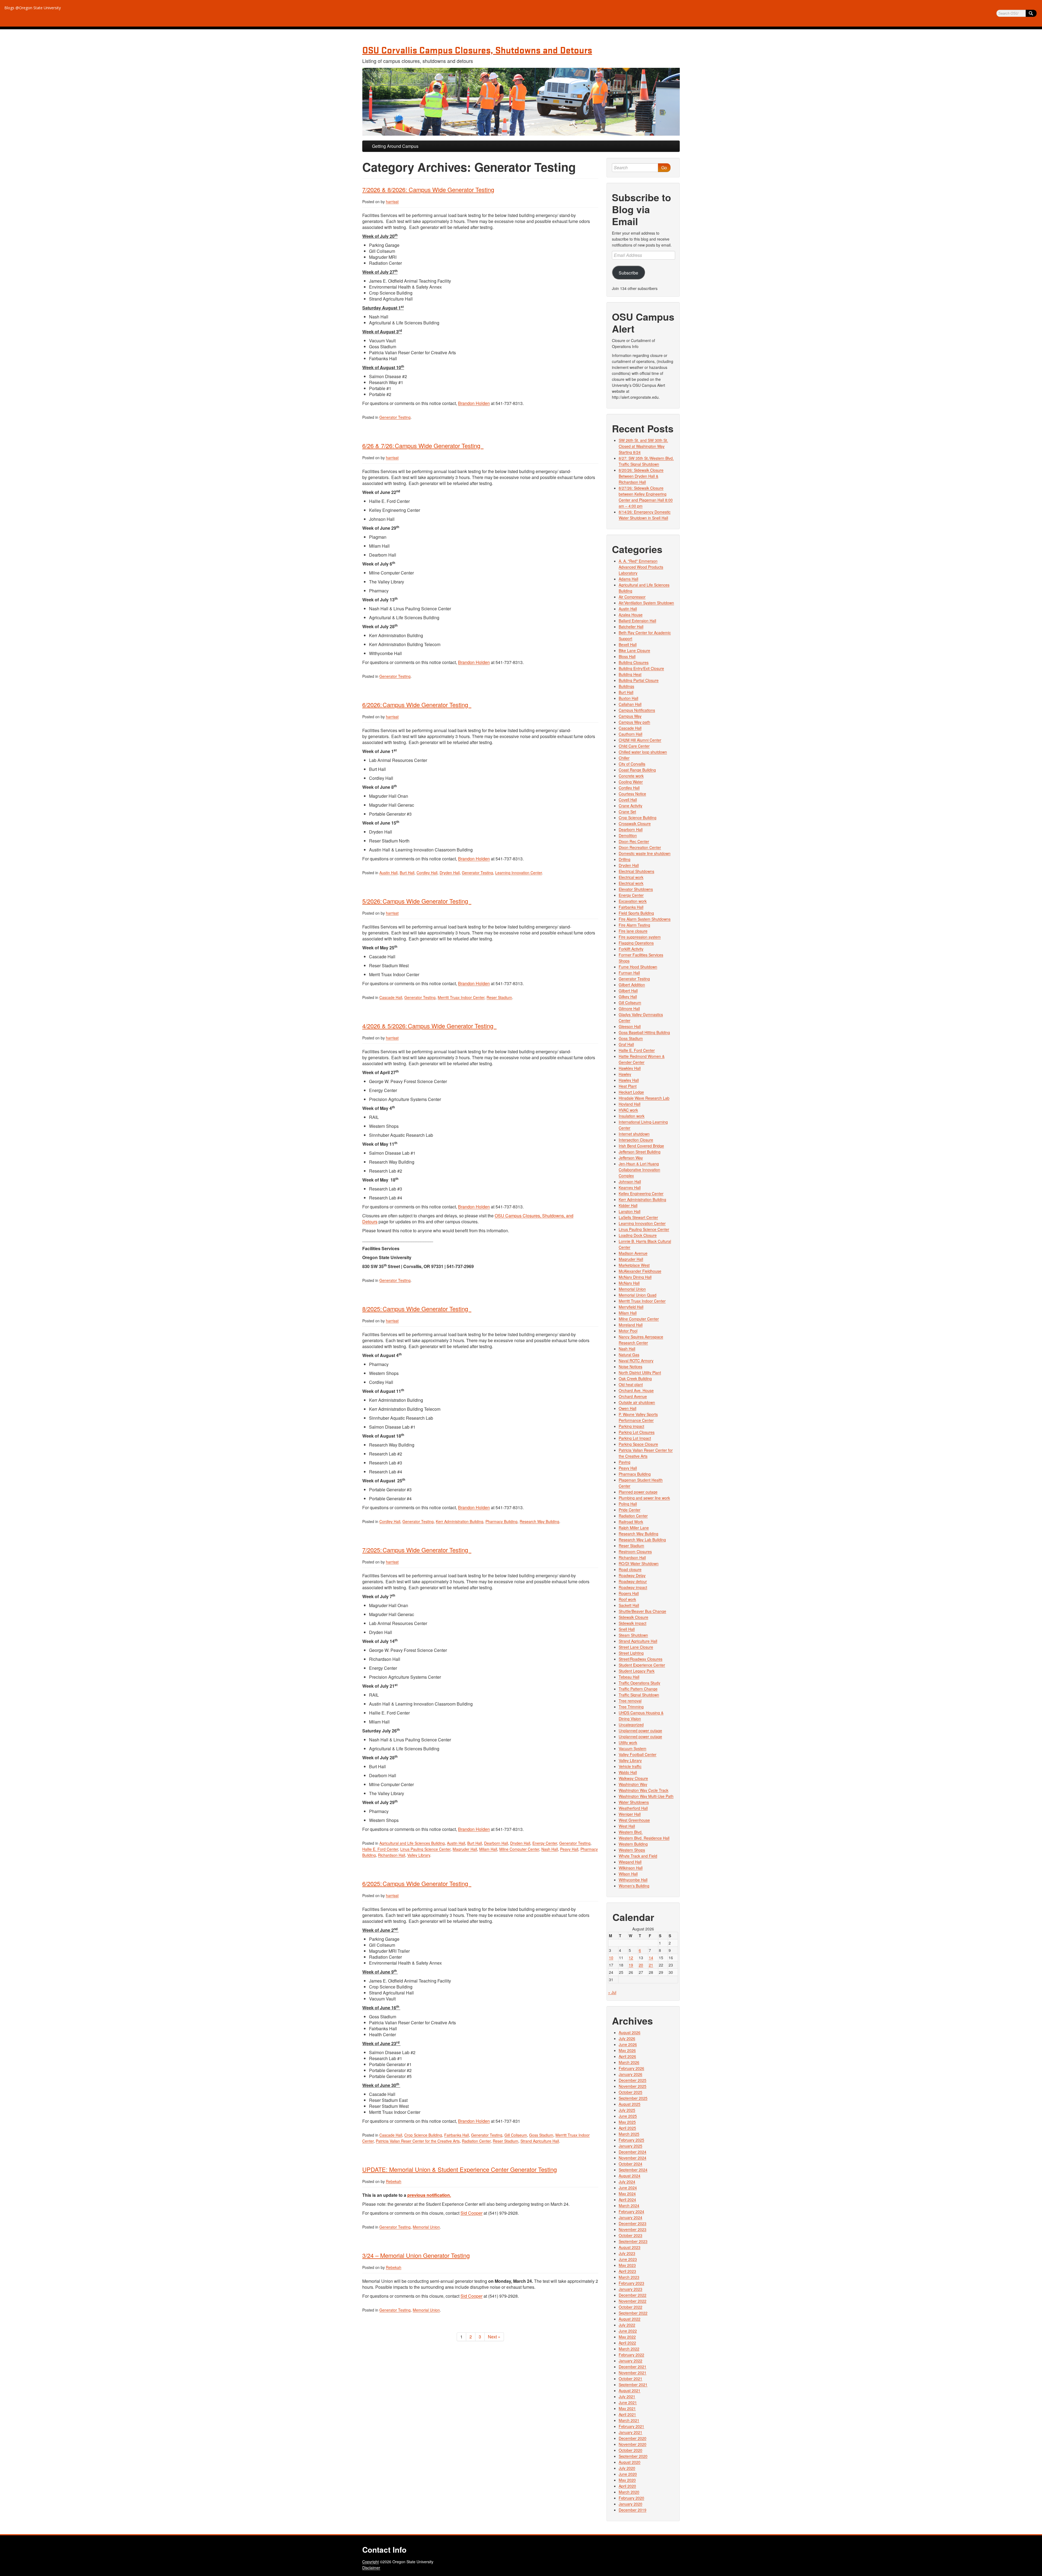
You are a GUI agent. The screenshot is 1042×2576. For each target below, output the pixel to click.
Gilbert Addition (632, 985)
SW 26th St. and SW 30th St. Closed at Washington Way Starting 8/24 (643, 446)
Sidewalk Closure (633, 1617)
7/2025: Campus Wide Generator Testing (417, 1550)
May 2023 (627, 2265)
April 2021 (627, 2414)
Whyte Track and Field (638, 1856)
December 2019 (633, 2510)
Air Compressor (632, 597)
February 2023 (631, 2283)
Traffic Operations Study (639, 1683)
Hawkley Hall (630, 1068)
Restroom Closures (635, 1552)
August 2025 (630, 2104)
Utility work (628, 1742)
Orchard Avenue (633, 1396)
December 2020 (633, 2438)
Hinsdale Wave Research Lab (644, 1098)
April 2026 (627, 2056)
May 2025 (627, 2122)
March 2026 (629, 2062)
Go (664, 167)
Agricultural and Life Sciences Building (412, 1843)
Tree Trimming (631, 1707)
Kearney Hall (630, 1188)
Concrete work (631, 776)
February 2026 (631, 2068)
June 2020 (628, 2474)
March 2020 (629, 2492)
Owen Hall (628, 1408)
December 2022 (633, 2295)
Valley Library (419, 1855)
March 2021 (629, 2420)
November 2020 (633, 2444)
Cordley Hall (427, 873)
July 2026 (627, 2038)
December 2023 (633, 2223)
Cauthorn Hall (630, 734)
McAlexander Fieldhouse (640, 1271)
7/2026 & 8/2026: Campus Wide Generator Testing (428, 189)
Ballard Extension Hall (637, 621)
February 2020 (631, 2498)
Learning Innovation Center (519, 873)
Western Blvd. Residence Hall (644, 1838)
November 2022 (633, 2301)
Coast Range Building (637, 770)
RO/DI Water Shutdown (639, 1563)
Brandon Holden (474, 403)
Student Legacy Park (637, 1671)
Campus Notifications (637, 710)
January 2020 (630, 2504)
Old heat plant (631, 1384)
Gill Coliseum (516, 2135)
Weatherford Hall (633, 1808)
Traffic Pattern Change (638, 1689)
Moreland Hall (631, 1325)
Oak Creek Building (635, 1378)
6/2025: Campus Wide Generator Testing (417, 1883)
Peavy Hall (569, 1849)
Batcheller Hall (631, 627)
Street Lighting (631, 1653)
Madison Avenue (633, 1253)
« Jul (612, 1992)
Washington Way (633, 1784)
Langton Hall (630, 1211)
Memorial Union (426, 2227)
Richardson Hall (392, 1855)
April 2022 (627, 2343)
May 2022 (627, 2337)
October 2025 (630, 2092)
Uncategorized (631, 1725)
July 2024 (627, 2182)
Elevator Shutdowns (636, 889)
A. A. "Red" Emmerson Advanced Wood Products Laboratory (641, 567)
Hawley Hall (629, 1080)
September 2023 (633, 2241)
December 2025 (633, 2080)
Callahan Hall (630, 704)
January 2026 (630, 2074)
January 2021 (630, 2432)
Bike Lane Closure (634, 650)
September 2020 (633, 2456)
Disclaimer (371, 2568)
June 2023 (628, 2259)
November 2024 (633, 2158)
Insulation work (632, 1116)
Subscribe (628, 273)
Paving (625, 1462)
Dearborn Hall (496, 1843)
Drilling (625, 859)
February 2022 (631, 2355)
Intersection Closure (636, 1140)
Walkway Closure (633, 1778)
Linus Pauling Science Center (425, 1849)
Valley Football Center (638, 1754)
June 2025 (628, 2116)
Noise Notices (630, 1367)
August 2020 (630, 2462)
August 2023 (630, 2247)
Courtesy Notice (632, 794)
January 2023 (630, 2289)
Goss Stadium (541, 2135)
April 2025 (627, 2128)
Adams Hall (628, 579)
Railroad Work (631, 1522)
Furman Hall (629, 973)
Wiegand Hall (630, 1862)
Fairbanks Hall (457, 2135)
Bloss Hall (627, 656)
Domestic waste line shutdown (645, 853)
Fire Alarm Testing (634, 925)
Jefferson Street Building (640, 1152)
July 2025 (627, 2110)
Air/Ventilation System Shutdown (646, 603)
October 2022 (630, 2307)
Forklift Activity (631, 949)
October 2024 (630, 2164)
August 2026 (630, 2032)
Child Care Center (634, 746)
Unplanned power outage (640, 1731)
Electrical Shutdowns (636, 871)
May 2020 (627, 2480)
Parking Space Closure (638, 1444)
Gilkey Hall (628, 997)
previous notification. (429, 2195)
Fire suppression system (640, 937)
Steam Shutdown (633, 1635)
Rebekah (394, 2181)
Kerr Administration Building (460, 1521)
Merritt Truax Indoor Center (461, 997)
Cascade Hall (391, 997)
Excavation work (633, 901)
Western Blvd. (631, 1832)
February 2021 (631, 2426)
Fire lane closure (633, 931)
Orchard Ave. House (636, 1390)
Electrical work (631, 877)
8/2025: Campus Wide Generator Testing (417, 1309)
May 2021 (627, 2408)
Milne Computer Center (519, 1849)
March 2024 (629, 2205)
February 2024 (631, 2211)
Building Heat (630, 674)
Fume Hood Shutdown (638, 967)
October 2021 (630, 2379)
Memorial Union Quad (638, 1295)
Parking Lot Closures (637, 1432)
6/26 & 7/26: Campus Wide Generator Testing (423, 446)
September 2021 (633, 2385)
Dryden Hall (450, 873)
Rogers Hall (629, 1593)
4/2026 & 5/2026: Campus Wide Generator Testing (429, 1026)
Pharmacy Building (501, 1521)
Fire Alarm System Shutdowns (645, 919)
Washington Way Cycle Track (644, 1790)
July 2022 (627, 2325)
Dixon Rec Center (634, 841)
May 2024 (627, 2194)
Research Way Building (539, 1521)
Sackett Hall (629, 1605)
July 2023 (627, 2253)
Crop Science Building (423, 2135)
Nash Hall (550, 1849)
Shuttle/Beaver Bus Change (642, 1611)
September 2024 (633, 2170)
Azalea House (631, 615)
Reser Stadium (499, 997)
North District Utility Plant (640, 1372)
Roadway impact (633, 1587)
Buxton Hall (628, 698)
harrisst (392, 202)
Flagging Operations (636, 943)
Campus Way (630, 716)
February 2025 (631, 2140)
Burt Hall (407, 873)
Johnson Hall (630, 1182)
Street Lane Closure (636, 1647)
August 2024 (630, 2176)
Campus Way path (634, 722)
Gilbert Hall (628, 991)
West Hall (627, 1826)
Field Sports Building (636, 913)
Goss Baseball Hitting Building (644, 1032)
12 (631, 1958)
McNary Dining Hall (635, 1277)
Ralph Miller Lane (634, 1528)
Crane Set (627, 812)
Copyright (371, 2562)
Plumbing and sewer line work (644, 1498)
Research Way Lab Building (642, 1540)
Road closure (630, 1569)
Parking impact (631, 1426)
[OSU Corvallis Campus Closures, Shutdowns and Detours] (521, 102)
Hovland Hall (630, 1104)
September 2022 (633, 2313)
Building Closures (634, 662)
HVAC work (628, 1110)
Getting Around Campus (395, 146)
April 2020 (627, 2486)
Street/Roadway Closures (641, 1659)
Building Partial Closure (639, 680)
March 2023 (629, 2277)
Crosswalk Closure (635, 823)
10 (611, 1958)
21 (651, 1965)
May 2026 (627, 2050)
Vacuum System (633, 1748)
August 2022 (630, 2319)
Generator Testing (395, 417)
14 (651, 1958)
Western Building (633, 1844)
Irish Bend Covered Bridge (641, 1146)
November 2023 (633, 2229)
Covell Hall (628, 800)
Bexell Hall (628, 644)
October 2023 (630, 2235)
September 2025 (633, 2098)
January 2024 (630, 2217)
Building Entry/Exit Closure (641, 668)
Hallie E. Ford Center (380, 1849)
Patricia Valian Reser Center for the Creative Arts (418, 2141)
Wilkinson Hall (631, 1868)
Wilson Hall (628, 1874)
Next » (494, 2337)
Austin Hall (388, 873)
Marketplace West (634, 1265)
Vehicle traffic (630, 1766)
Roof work (627, 1599)
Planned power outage (638, 1492)
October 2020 (630, 2450)
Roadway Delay (632, 1575)
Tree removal (630, 1701)
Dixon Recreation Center (640, 847)
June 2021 (628, 2402)
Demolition (628, 835)
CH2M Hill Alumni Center (640, 740)
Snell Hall (627, 1629)
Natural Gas (629, 1355)
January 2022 (630, 2361)
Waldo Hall (628, 1772)
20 (641, 1965)
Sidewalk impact (633, 1623)
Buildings (626, 686)
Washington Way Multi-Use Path (646, 1796)
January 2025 (630, 2146)
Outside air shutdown (637, 1402)
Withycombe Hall (633, 1880)
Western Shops (632, 1850)
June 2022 (628, 2331)
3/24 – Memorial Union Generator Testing (416, 2255)
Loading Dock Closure (638, 1235)
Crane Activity (630, 806)
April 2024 (627, 2200)
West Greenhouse (634, 1820)
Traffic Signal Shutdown (639, 1695)
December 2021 (633, 2367)
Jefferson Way (631, 1158)
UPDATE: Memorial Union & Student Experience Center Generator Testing (460, 2169)
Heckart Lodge (631, 1092)
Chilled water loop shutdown (643, 752)
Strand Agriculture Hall (540, 2141)
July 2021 (627, 2396)
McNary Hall (629, 1283)
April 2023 (627, 2271)
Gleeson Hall (630, 1026)
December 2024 (633, 2152)
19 (631, 1965)
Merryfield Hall (631, 1307)
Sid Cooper (471, 2213)
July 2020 (627, 2468)
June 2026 (628, 2044)
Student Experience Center (642, 1665)
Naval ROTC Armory (636, 1361)
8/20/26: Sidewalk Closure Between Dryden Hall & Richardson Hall (641, 476)
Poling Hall (628, 1504)
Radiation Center (476, 2141)
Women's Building (634, 1886)
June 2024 (628, 2188)
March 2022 (629, 2349)
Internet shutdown (634, 1134)
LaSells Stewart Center (638, 1217)
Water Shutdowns (634, 1802)
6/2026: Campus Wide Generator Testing (417, 705)
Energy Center (545, 1843)
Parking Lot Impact (635, 1438)
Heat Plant (628, 1086)
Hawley (625, 1074)
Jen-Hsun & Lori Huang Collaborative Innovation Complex (639, 1170)
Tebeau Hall (629, 1677)
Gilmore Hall (629, 1008)
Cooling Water (631, 782)
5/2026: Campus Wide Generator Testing (417, 901)
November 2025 (633, 2086)
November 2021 (633, 2373)
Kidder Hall (628, 1205)
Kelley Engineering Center (641, 1193)
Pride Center (630, 1510)
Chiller (624, 758)
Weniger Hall (630, 1814)
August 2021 (630, 2390)
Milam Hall (488, 1849)
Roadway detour (633, 1581)
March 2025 (629, 2134)
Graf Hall (626, 1044)
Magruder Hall (465, 1849)
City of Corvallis (632, 764)
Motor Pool (628, 1331)
